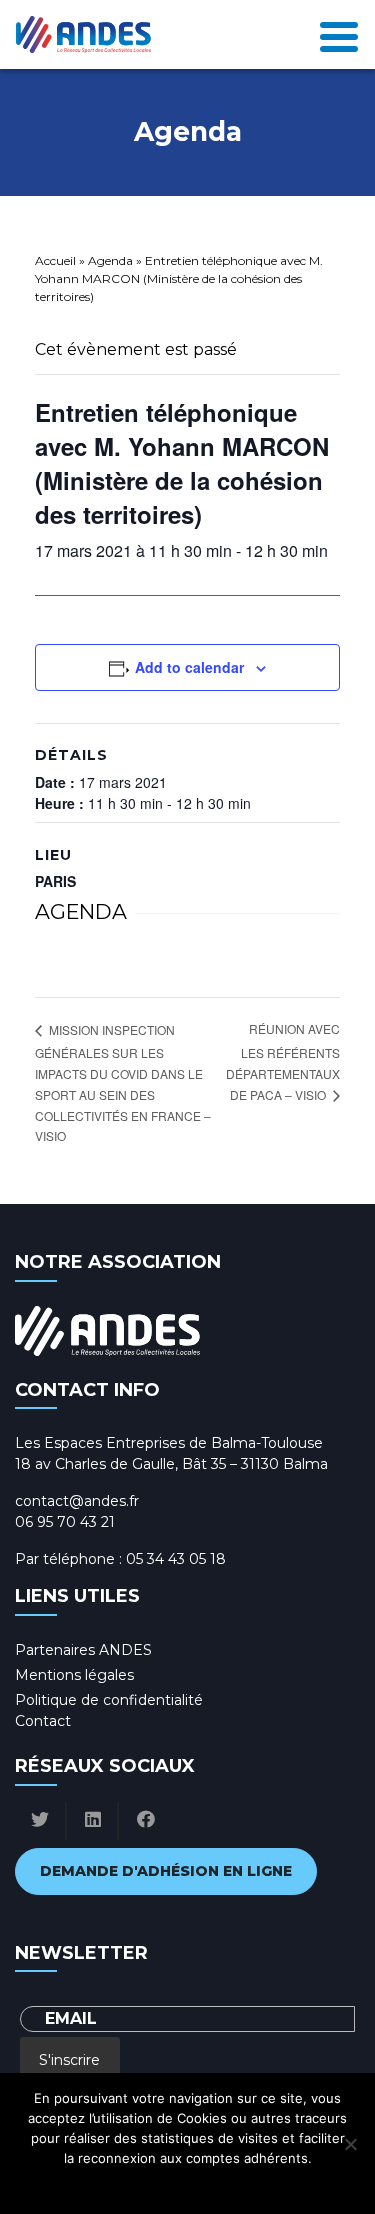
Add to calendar (189, 667)
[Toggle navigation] (339, 34)
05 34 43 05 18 (176, 1559)
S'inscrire (69, 2060)
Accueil (55, 260)
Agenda (110, 260)
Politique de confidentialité (109, 1700)
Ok (99, 2184)
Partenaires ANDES (83, 1650)
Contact (43, 1721)
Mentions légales (74, 1675)
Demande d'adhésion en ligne (166, 1871)
